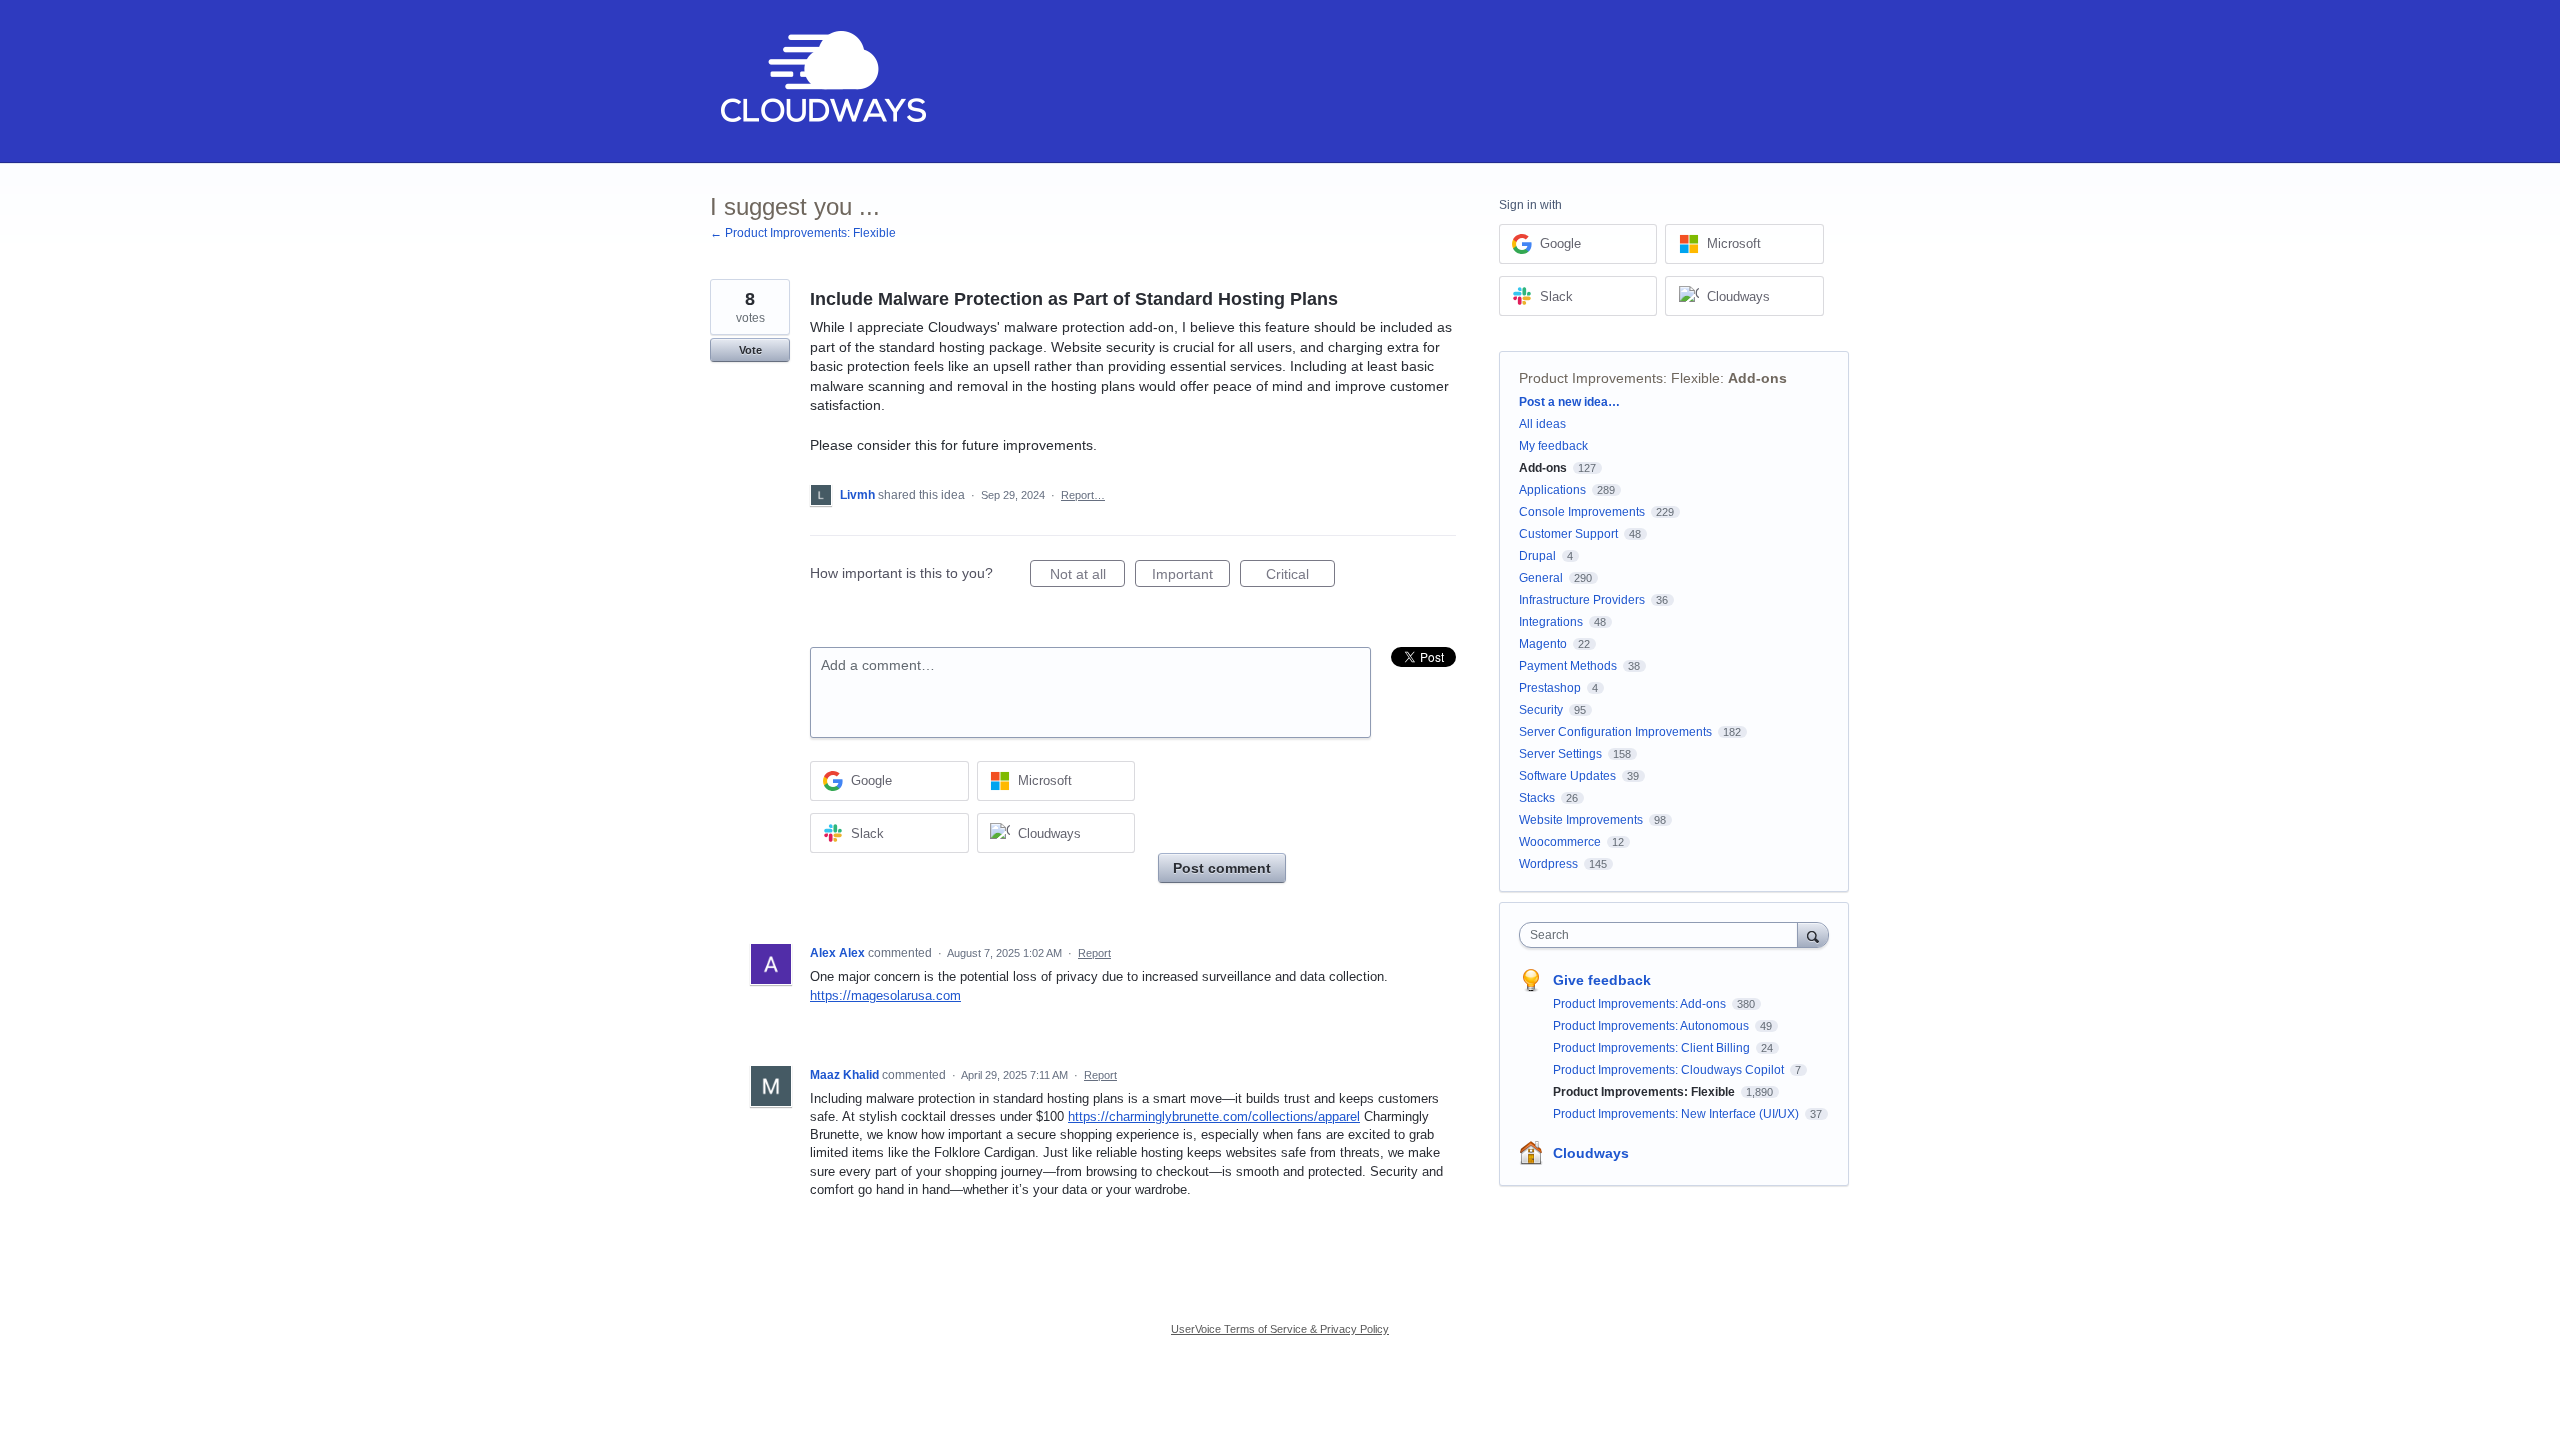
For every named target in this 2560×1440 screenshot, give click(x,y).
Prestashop (1550, 688)
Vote (750, 350)
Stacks (1537, 798)
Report (1094, 953)
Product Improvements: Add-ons (1641, 1004)
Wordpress (1548, 864)
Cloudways (1591, 1153)
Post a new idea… (1569, 402)
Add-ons (1757, 378)
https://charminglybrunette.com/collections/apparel (1214, 1116)
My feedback (1553, 446)
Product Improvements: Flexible (1619, 378)
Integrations (1551, 622)
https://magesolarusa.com (885, 995)
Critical (1300, 576)
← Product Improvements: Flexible (803, 233)
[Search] (1813, 934)
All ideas (1542, 424)
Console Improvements (1582, 512)
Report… (1083, 495)
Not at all (1087, 576)
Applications (1552, 490)
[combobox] (1663, 935)
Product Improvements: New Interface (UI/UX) (1677, 1114)
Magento (1543, 644)
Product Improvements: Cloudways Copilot (1670, 1070)
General (1541, 578)
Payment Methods (1568, 666)
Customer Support (1568, 534)
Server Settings (1560, 754)
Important (1191, 576)
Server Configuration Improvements (1615, 732)
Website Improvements (1581, 820)
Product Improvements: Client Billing (1653, 1048)
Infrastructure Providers (1582, 600)
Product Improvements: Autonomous (1652, 1026)
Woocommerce (1560, 842)
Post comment (1222, 868)
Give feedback (1602, 980)
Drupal (1537, 556)
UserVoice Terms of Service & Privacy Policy (1280, 1329)
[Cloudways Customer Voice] (821, 81)
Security (1541, 710)
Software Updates (1567, 776)
